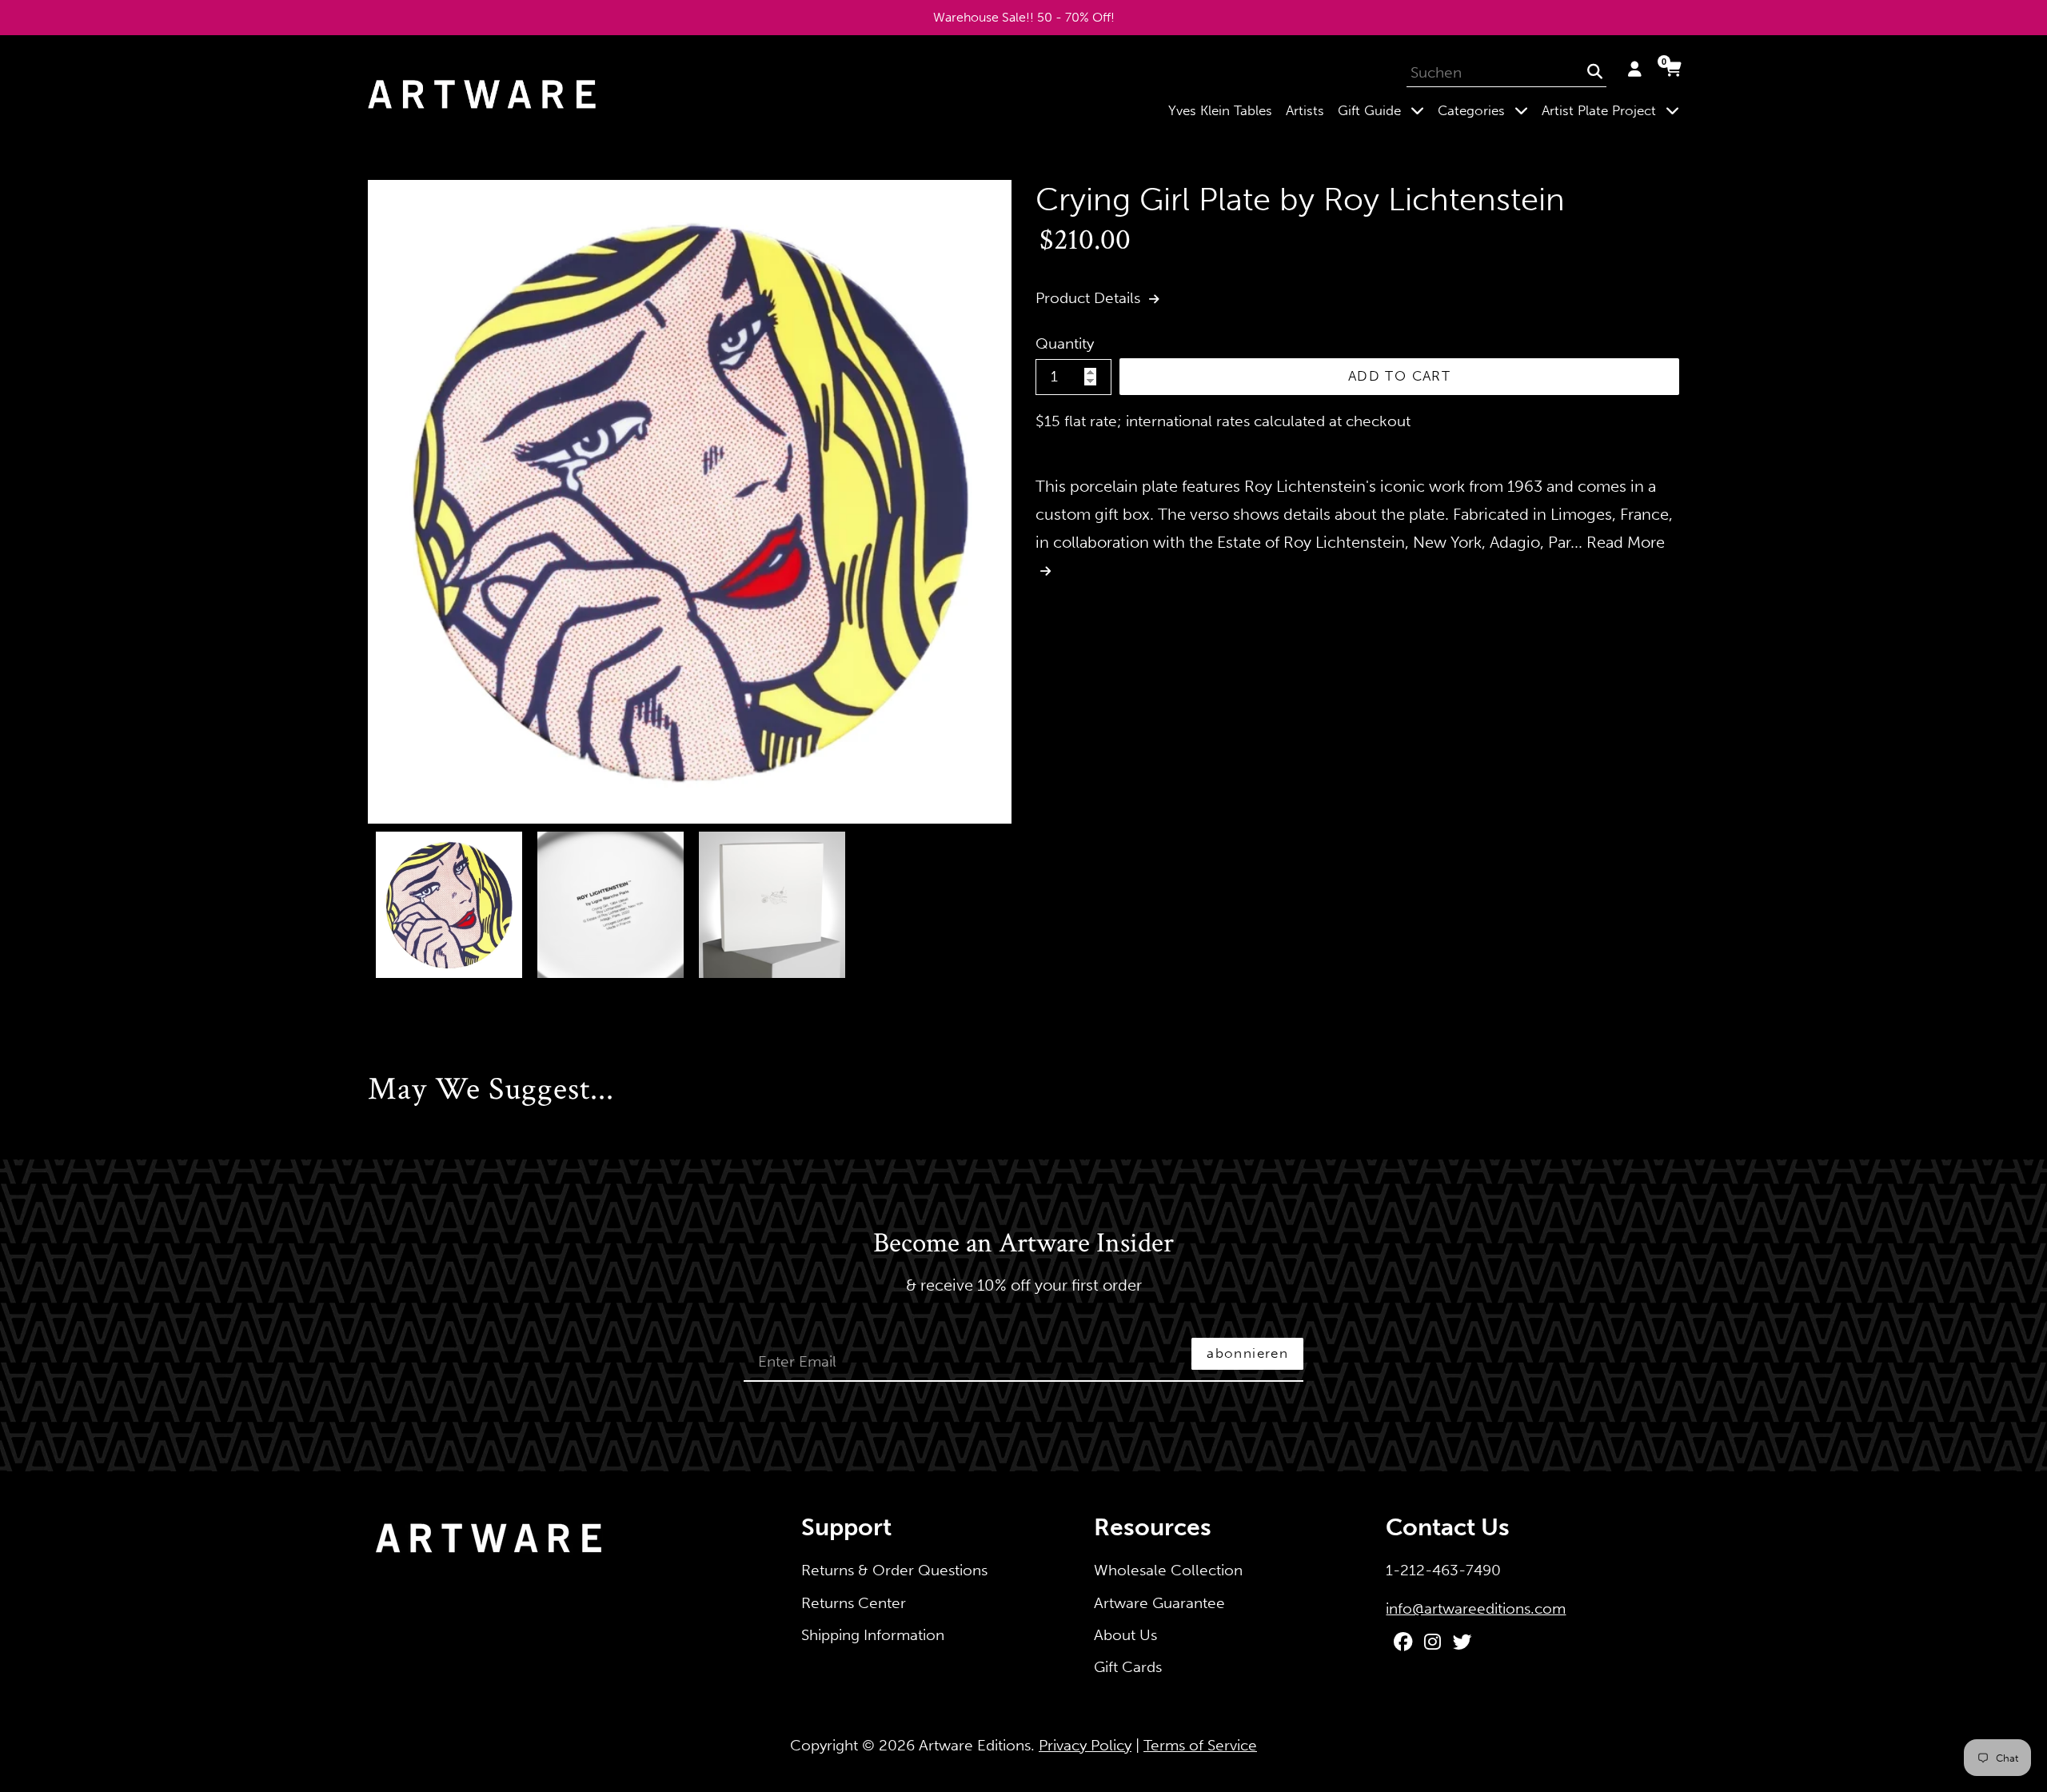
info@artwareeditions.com (1476, 1608)
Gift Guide (1384, 110)
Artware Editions (975, 1745)
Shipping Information (873, 1635)
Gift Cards (1128, 1667)
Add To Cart (1399, 376)
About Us (1125, 1635)
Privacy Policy (1085, 1745)
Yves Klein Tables (1220, 110)
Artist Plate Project (1614, 110)
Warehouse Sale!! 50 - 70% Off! (1024, 17)
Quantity (1065, 343)
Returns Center (854, 1603)
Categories (1486, 110)
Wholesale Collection (1168, 1570)
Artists (1305, 110)
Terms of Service (1200, 1745)
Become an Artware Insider (1023, 1244)
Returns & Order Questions (894, 1570)
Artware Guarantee (1159, 1603)
